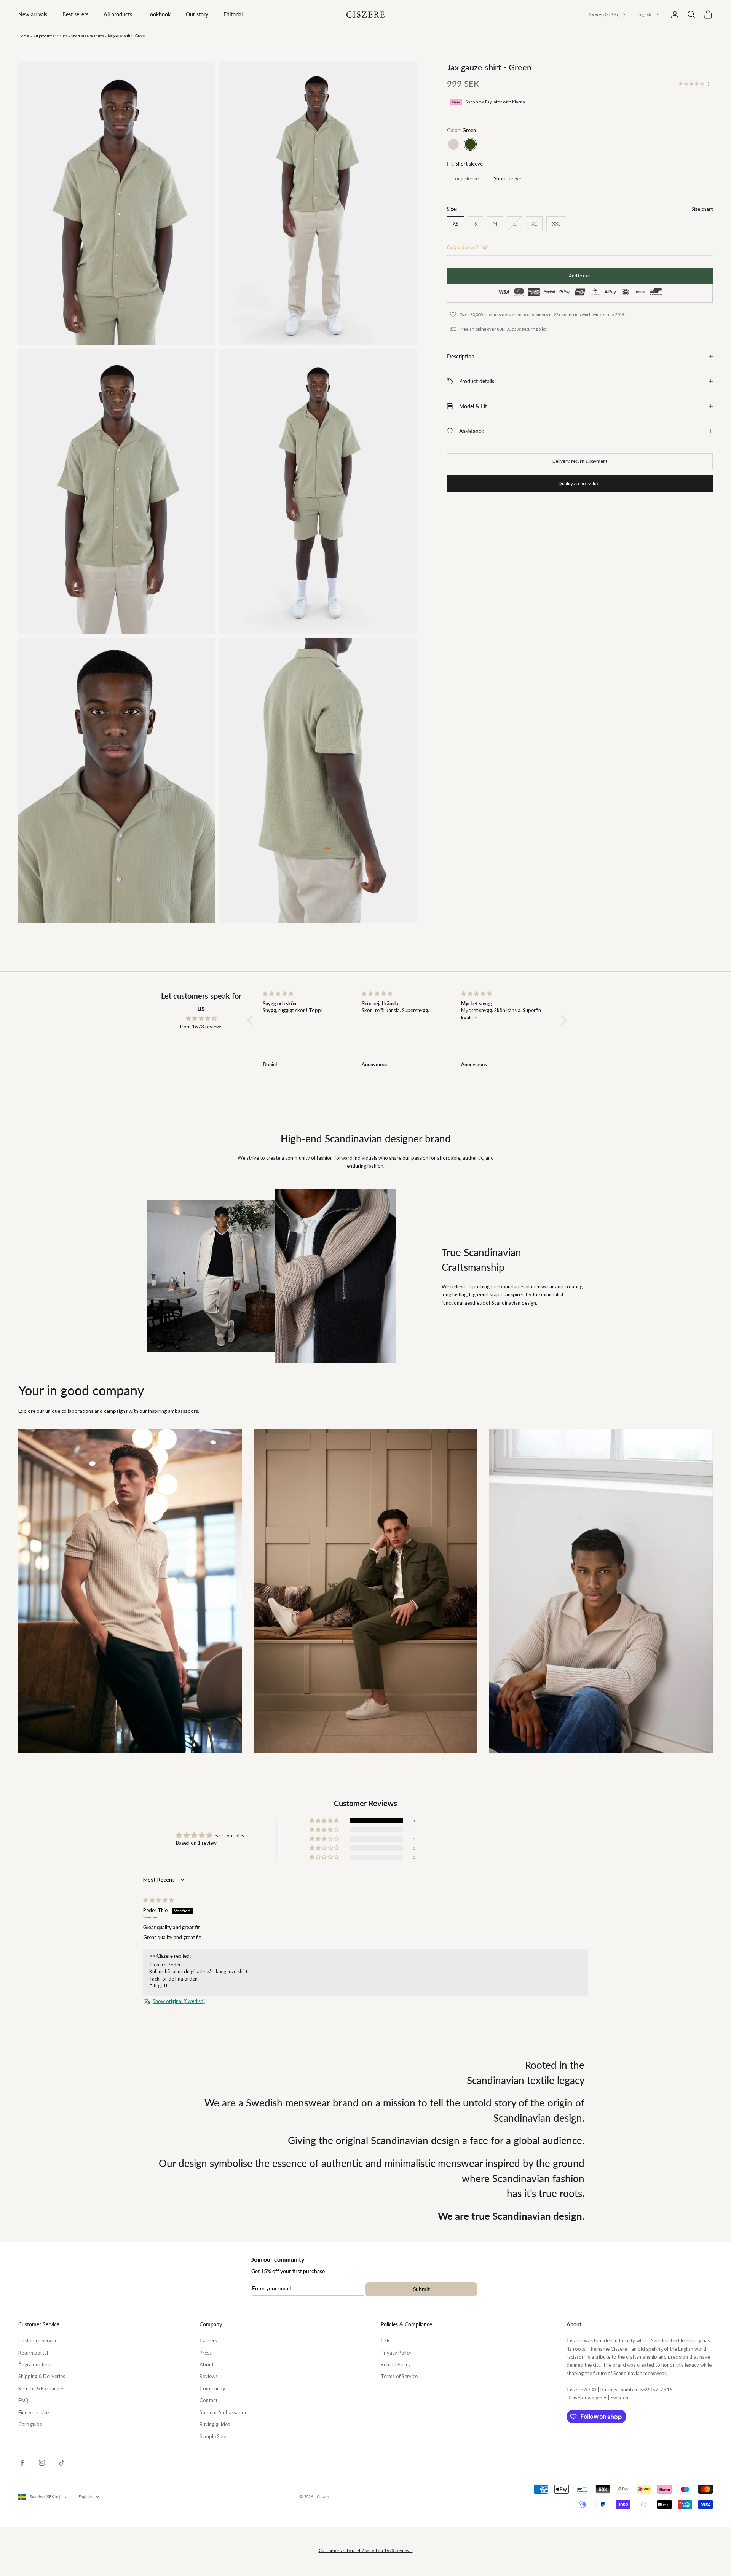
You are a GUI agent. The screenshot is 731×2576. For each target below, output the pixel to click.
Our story (197, 14)
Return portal (33, 2353)
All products (118, 14)
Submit (421, 2289)
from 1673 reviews (201, 1027)
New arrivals (33, 14)
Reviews (209, 2376)
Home (24, 36)
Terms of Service (399, 2376)
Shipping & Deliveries (42, 2376)
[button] (252, 1021)
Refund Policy (396, 2364)
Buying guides (215, 2424)
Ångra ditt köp (34, 2364)
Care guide (30, 2424)
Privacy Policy (396, 2353)
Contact (208, 2400)
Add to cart (580, 276)
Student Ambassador (223, 2412)
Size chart (702, 209)
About (207, 2364)
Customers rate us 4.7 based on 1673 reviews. (366, 2550)
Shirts (63, 36)
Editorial (233, 14)
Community (212, 2388)
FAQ (23, 2400)
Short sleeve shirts (88, 36)
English (644, 14)
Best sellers (75, 14)
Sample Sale (213, 2436)
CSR (385, 2340)
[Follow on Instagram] (42, 2463)
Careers (208, 2340)
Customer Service (38, 2340)
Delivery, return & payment (580, 461)
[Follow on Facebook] (22, 2463)
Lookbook (159, 14)
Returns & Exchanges (41, 2388)
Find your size (34, 2412)
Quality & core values (580, 483)
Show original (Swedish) (179, 2001)
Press (206, 2353)
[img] (201, 1018)
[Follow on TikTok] (62, 2463)
